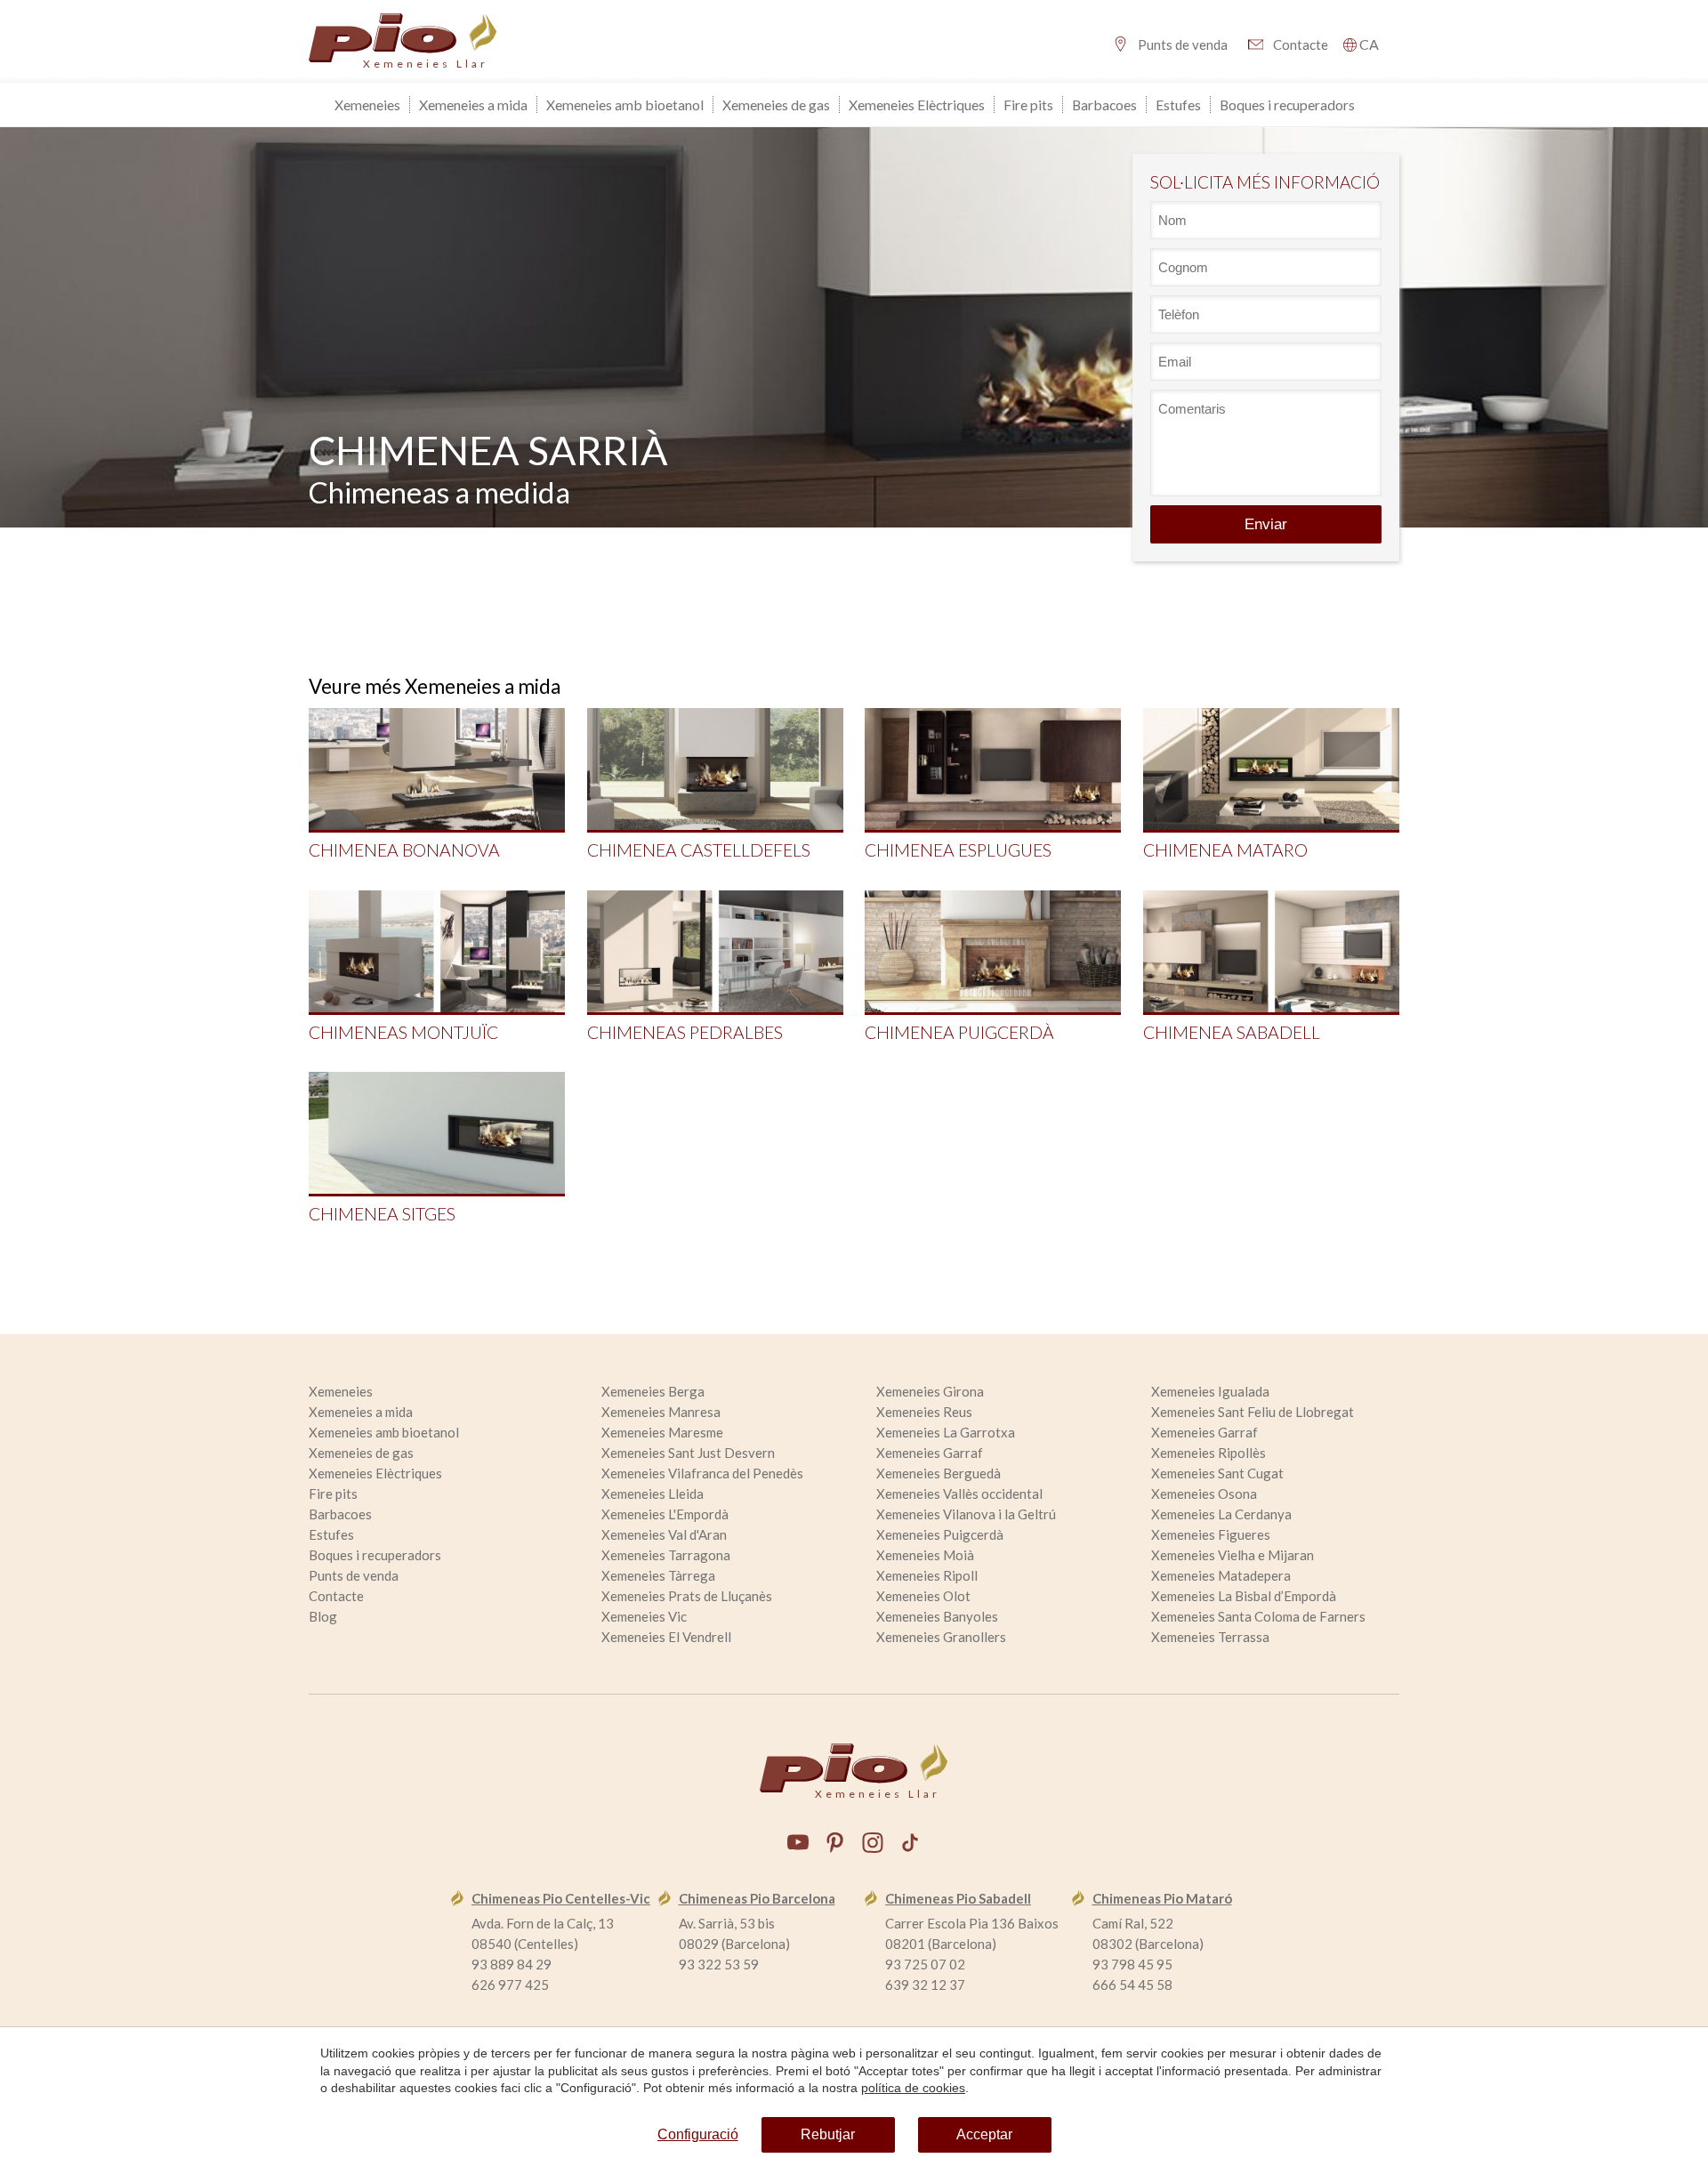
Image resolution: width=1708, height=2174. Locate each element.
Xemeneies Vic (644, 1616)
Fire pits (1028, 105)
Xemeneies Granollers (941, 1637)
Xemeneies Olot (923, 1596)
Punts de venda (1183, 44)
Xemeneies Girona (930, 1391)
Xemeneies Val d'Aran (664, 1534)
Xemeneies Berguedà (939, 1473)
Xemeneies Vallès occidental (959, 1494)
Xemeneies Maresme (662, 1432)
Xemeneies (367, 105)
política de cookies (913, 2088)
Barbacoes (1104, 105)
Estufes (1178, 105)
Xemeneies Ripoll (927, 1575)
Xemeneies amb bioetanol (625, 105)
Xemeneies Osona (1204, 1494)
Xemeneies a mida (473, 105)
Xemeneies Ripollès (1208, 1453)
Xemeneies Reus (924, 1412)
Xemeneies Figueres (1211, 1534)
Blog (323, 1616)
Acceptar (984, 2134)
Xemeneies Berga (653, 1391)
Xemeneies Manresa (661, 1412)
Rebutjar (828, 2134)
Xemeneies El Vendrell (666, 1637)
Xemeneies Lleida (653, 1494)
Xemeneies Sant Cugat (1217, 1473)
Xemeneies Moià (925, 1555)
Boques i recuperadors (1287, 105)
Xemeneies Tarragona (666, 1555)
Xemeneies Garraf (1204, 1432)
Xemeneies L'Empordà (665, 1514)
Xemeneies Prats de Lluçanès (687, 1596)
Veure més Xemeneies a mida (435, 686)
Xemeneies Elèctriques (917, 105)
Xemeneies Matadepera (1221, 1575)
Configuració (698, 2134)
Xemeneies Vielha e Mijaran (1233, 1555)
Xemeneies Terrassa (1210, 1637)
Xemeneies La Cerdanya (1221, 1514)
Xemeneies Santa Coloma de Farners (1258, 1616)
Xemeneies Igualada (1210, 1391)
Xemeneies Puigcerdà (940, 1534)
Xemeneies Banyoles (937, 1616)
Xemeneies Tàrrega (658, 1575)
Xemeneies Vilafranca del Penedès (702, 1473)
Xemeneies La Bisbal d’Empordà (1244, 1596)
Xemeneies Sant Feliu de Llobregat (1253, 1412)
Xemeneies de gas (776, 105)
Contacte (1301, 44)
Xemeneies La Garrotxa (946, 1432)
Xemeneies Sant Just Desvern (688, 1453)
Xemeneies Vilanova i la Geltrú (966, 1514)
